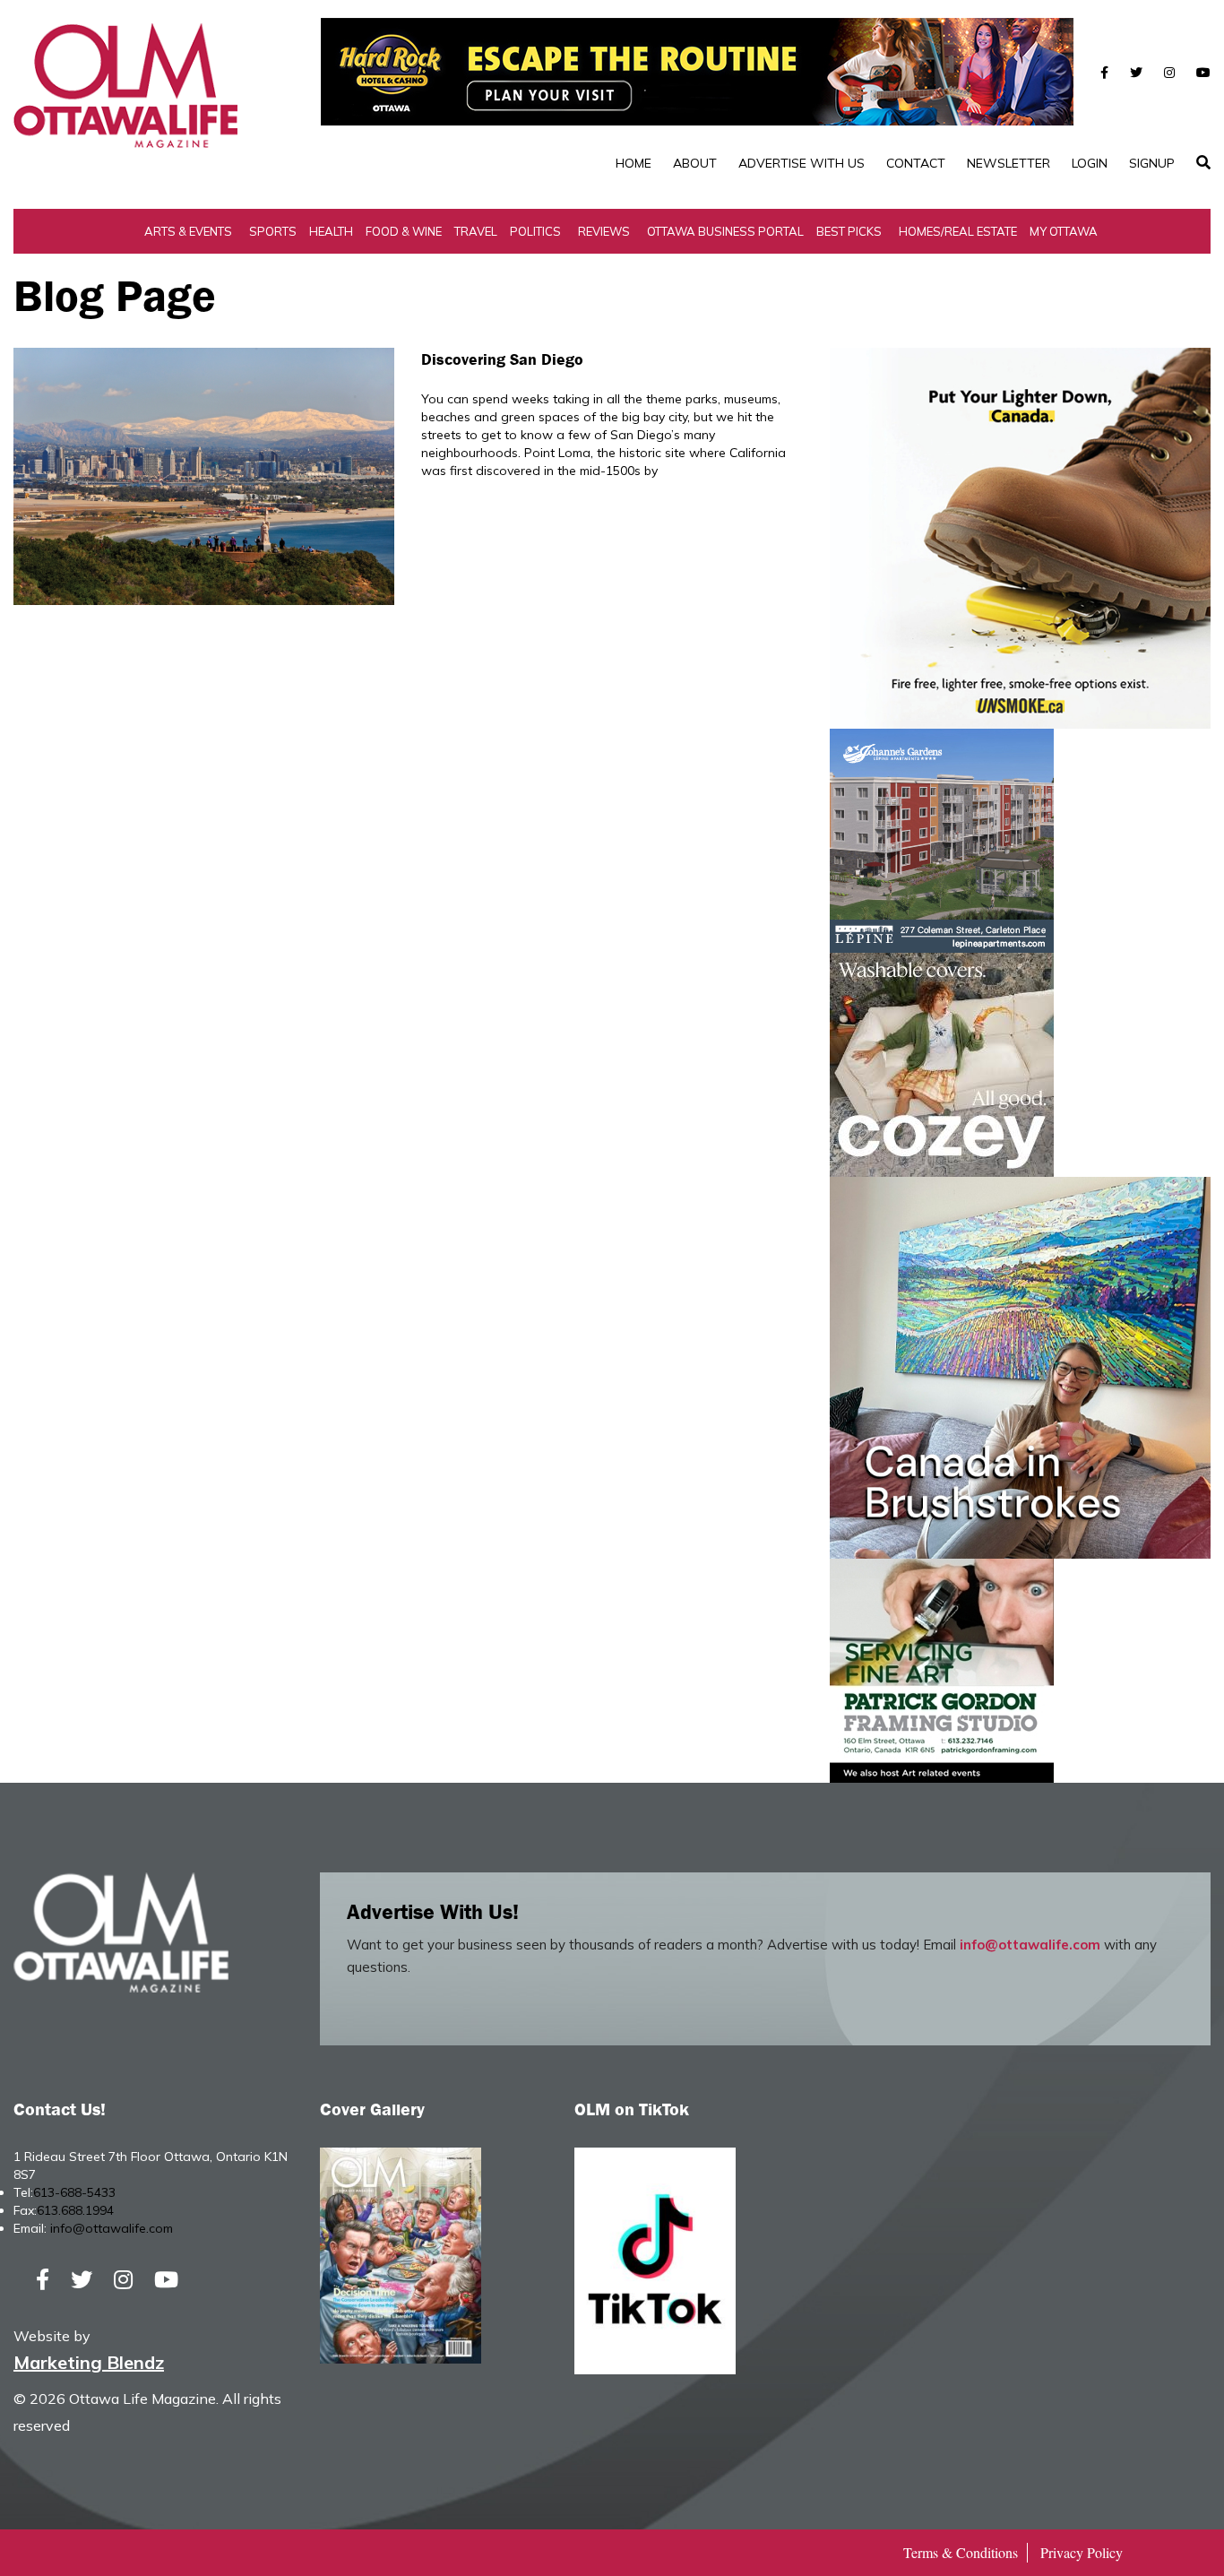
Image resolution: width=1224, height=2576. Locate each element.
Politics (535, 231)
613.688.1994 (75, 2210)
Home (634, 163)
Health (331, 231)
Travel (476, 231)
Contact (916, 163)
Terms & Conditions (961, 2552)
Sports (273, 231)
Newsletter (1009, 163)
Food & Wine (404, 231)
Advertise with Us (802, 163)
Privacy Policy (1082, 2552)
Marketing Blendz (89, 2362)
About (695, 163)
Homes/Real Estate (958, 231)
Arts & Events (188, 231)
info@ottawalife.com (1030, 1945)
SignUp (1152, 163)
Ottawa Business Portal (725, 231)
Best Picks (849, 231)
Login (1090, 163)
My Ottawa (1064, 231)
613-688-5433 (74, 2192)
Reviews (604, 231)
